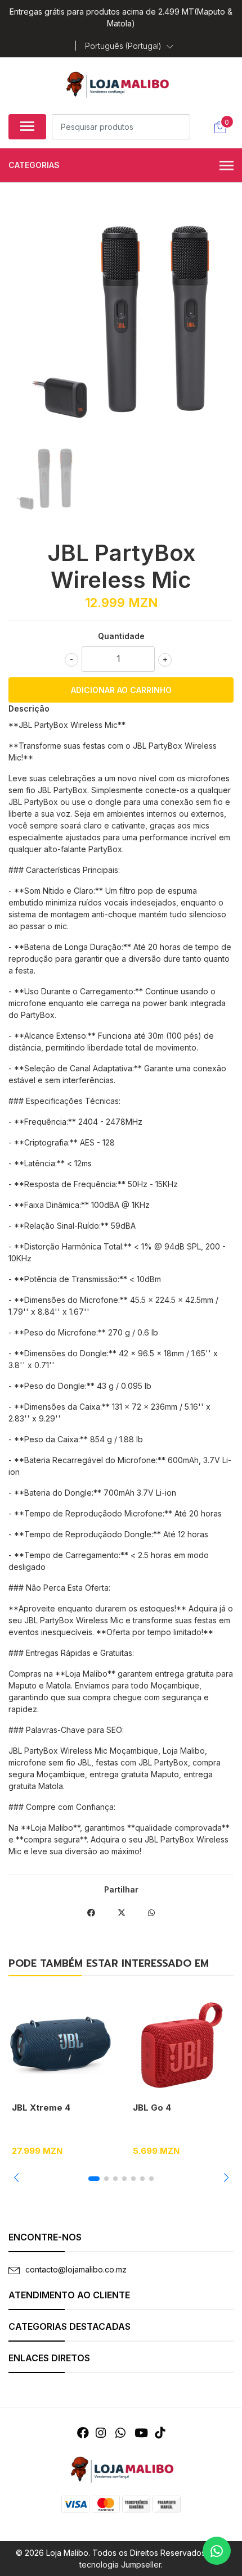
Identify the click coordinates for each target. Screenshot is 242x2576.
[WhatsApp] (120, 2433)
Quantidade (121, 636)
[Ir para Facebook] (83, 2433)
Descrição (29, 708)
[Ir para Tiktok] (160, 2433)
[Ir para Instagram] (101, 2433)
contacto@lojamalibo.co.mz (76, 2269)
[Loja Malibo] (116, 84)
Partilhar (121, 1889)
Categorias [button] (34, 165)
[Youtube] (141, 2433)
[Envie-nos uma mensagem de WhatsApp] (217, 2551)
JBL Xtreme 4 (41, 2108)
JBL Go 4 (152, 2108)
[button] (129, 46)
